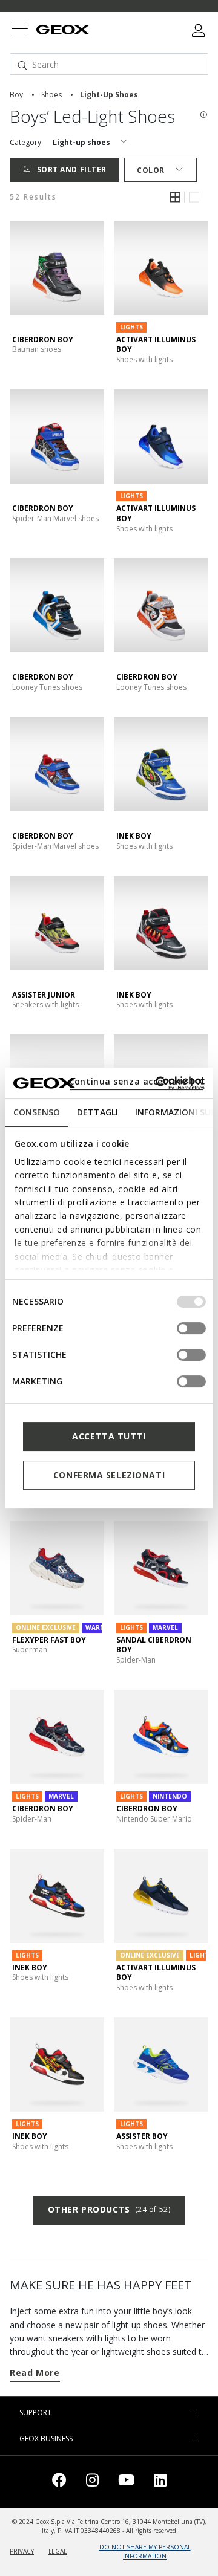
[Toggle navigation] (19, 31)
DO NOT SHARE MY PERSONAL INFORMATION (145, 2552)
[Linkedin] (160, 2482)
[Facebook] (59, 2482)
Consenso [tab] (37, 1112)
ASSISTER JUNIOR (44, 995)
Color (151, 170)
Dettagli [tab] (97, 1112)
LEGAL (58, 2551)
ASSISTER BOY (142, 2136)
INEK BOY (134, 836)
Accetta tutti (109, 1436)
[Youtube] (126, 2482)
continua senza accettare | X (137, 1081)
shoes (51, 95)
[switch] (191, 1328)
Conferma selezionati (109, 1475)
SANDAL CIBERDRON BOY (154, 1645)
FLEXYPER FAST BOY (49, 1640)
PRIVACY (22, 2551)
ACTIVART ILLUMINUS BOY (156, 345)
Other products (109, 2209)
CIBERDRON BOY (43, 339)
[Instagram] (92, 2482)
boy (16, 95)
